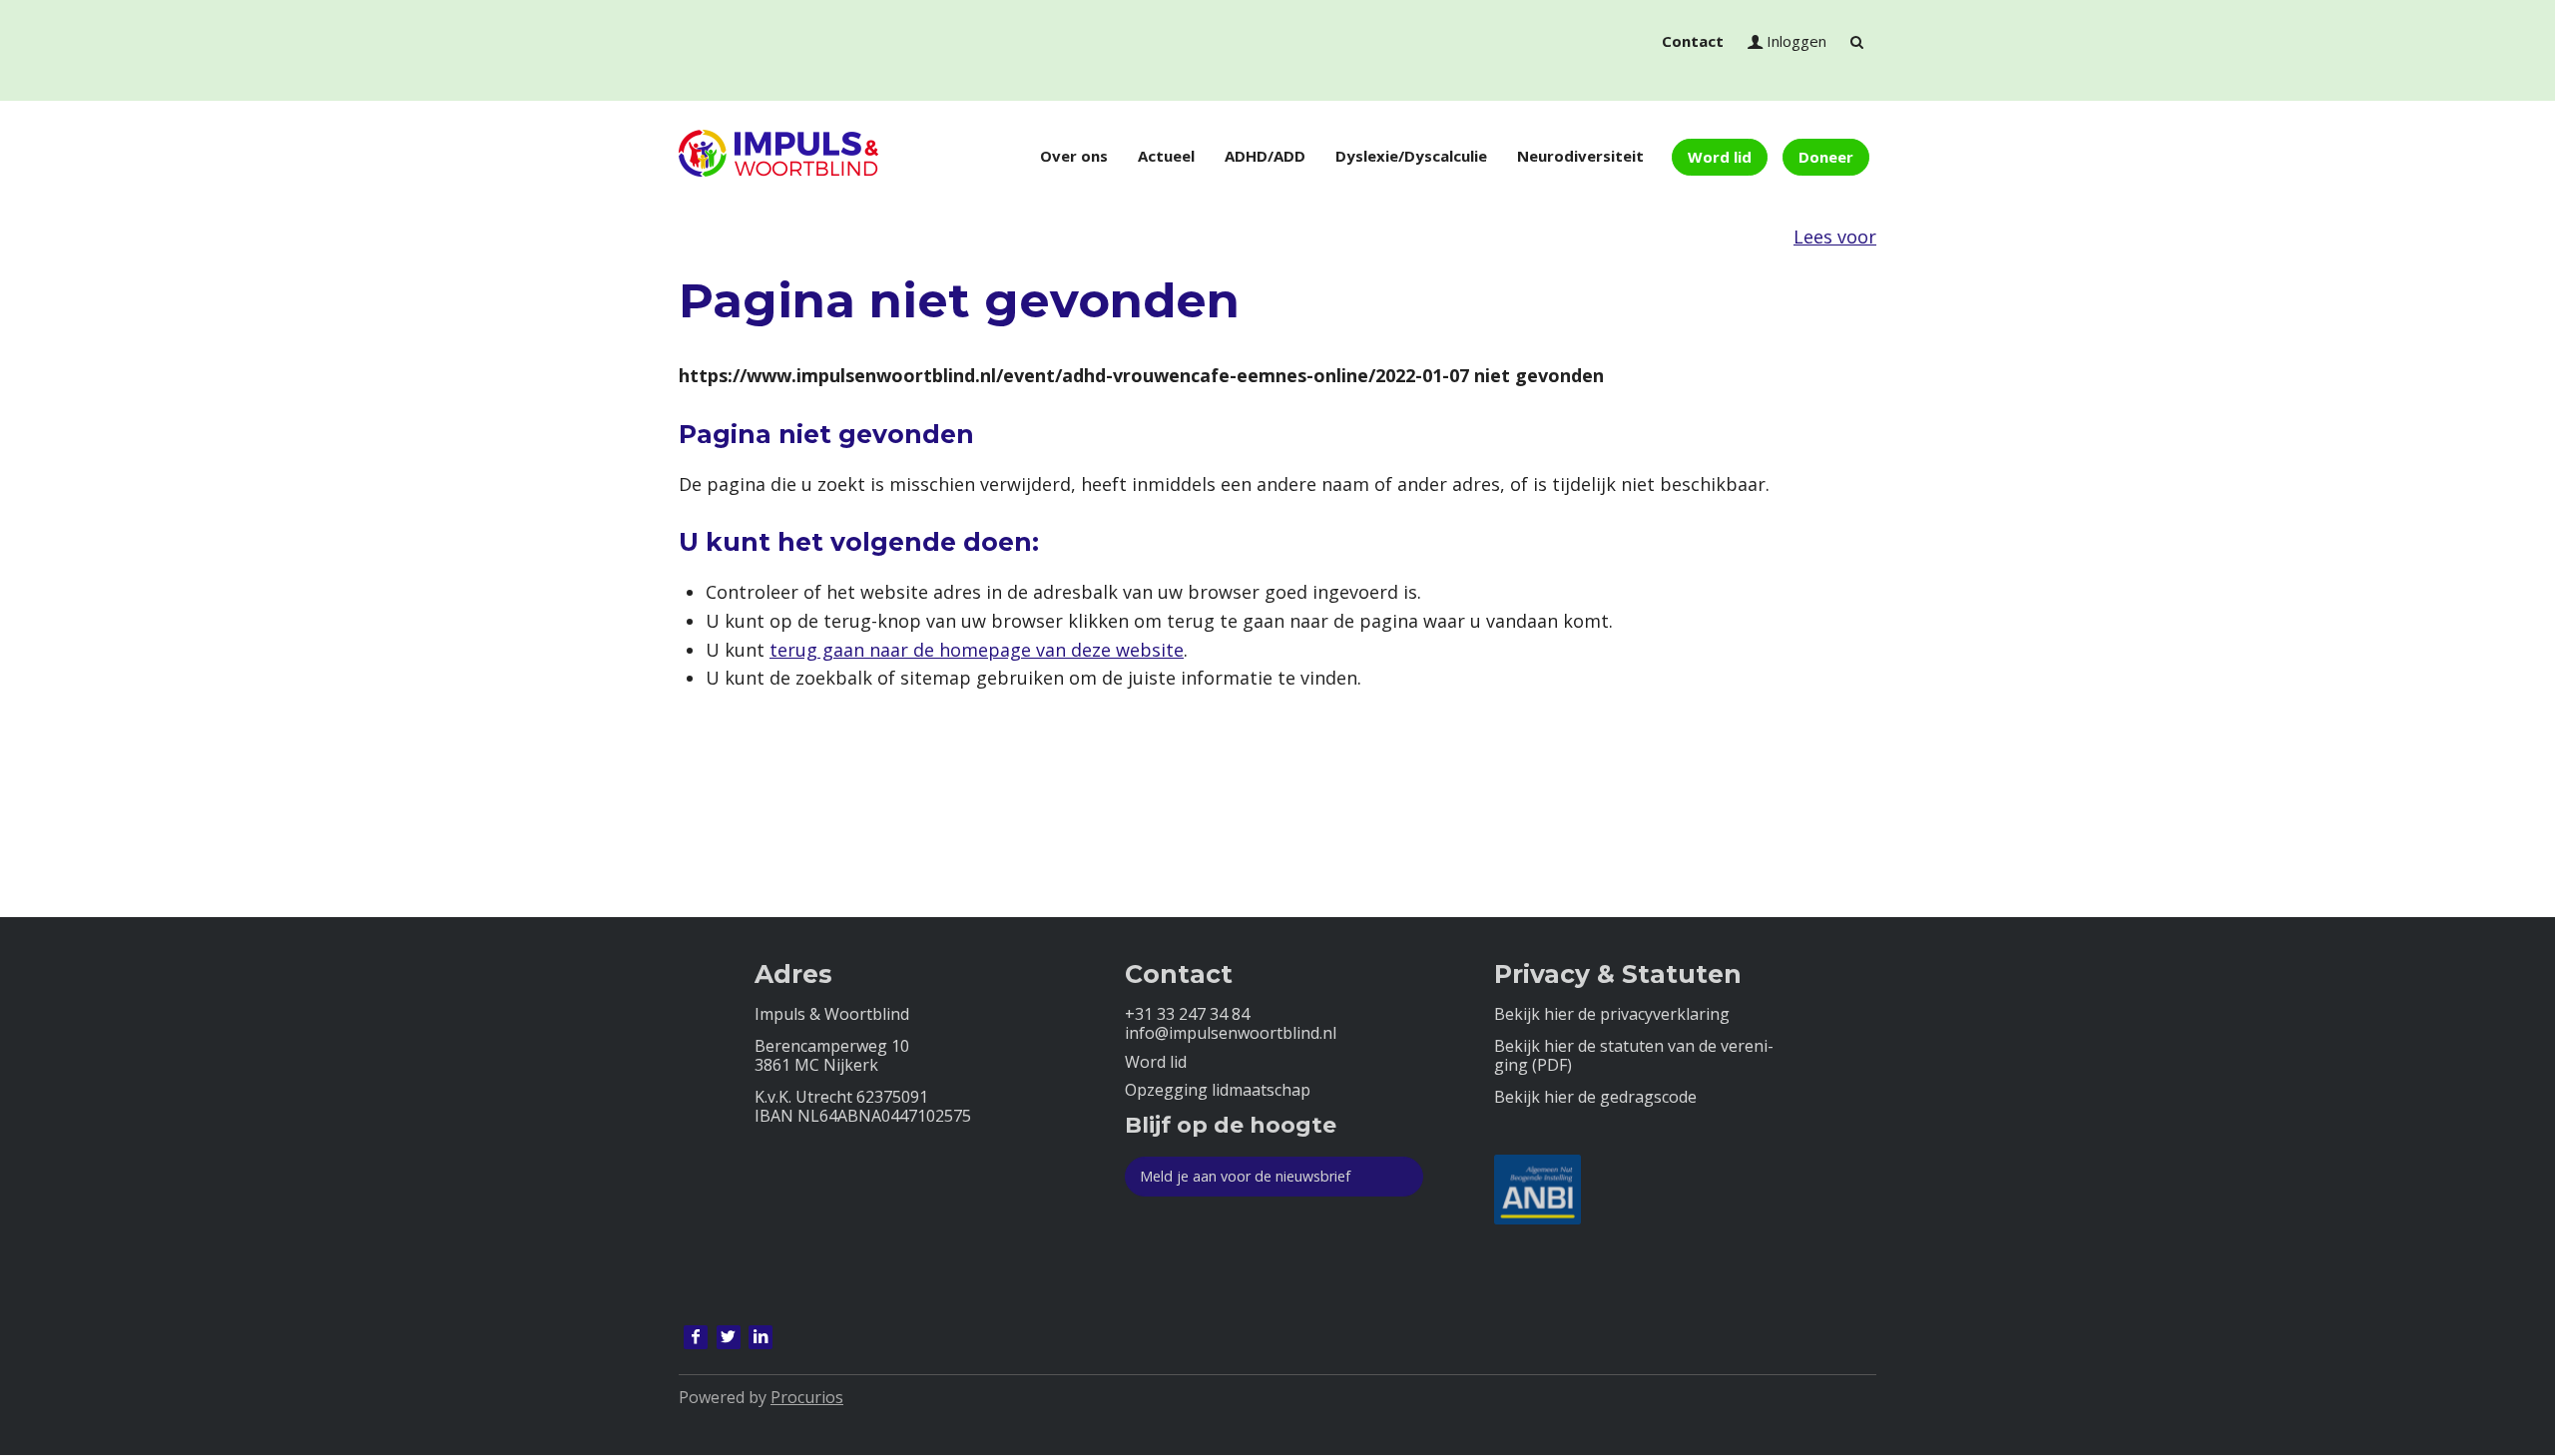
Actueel (1166, 156)
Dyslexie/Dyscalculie (1411, 156)
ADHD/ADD (1265, 156)
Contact (1693, 41)
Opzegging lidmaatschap (1218, 1090)
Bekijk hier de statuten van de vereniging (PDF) (1634, 1056)
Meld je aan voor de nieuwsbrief (1245, 1176)
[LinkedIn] (761, 1337)
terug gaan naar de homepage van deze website (977, 650)
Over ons (1074, 156)
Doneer (1826, 157)
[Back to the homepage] (778, 157)
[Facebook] (696, 1337)
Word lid (1720, 157)
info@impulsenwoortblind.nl (1231, 1033)
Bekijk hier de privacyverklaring (1612, 1014)
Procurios (807, 1397)
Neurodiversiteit (1580, 156)
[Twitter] (729, 1337)
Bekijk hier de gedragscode (1595, 1097)
